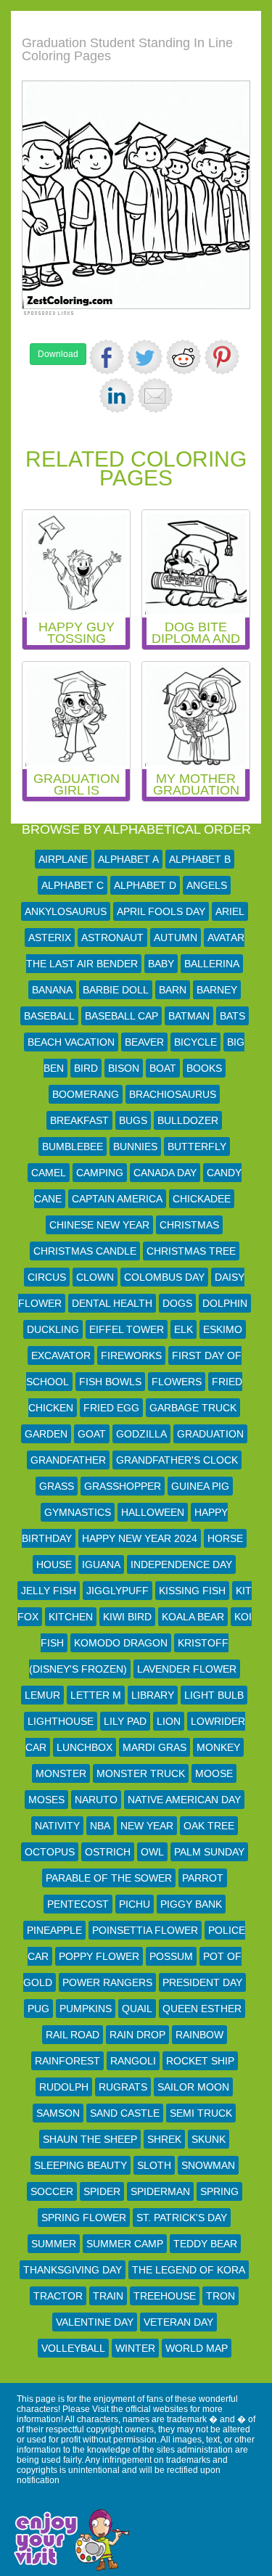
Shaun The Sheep (90, 2139)
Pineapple (54, 1930)
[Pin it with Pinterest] (222, 357)
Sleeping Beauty (81, 2165)
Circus (47, 1277)
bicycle (195, 1042)
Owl (152, 1852)
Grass (57, 1486)
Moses (46, 1800)
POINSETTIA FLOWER (145, 1930)
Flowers (177, 1382)
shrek (164, 2139)
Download (58, 354)
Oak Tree (209, 1826)
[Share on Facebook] (107, 357)
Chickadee (202, 1199)
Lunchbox (85, 1747)
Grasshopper (123, 1486)
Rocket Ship (200, 2061)
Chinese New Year (99, 1225)
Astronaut (112, 938)
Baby (161, 964)
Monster (61, 1773)
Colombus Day (164, 1277)
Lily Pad (125, 1721)
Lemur (42, 1695)
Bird (86, 1068)
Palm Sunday (209, 1852)
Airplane (63, 859)
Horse (225, 1538)
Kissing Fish (192, 1591)
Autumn (176, 938)
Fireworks (131, 1355)
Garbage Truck (193, 1408)
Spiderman (160, 2191)
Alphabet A (128, 859)
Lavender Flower (187, 1669)
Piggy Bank (191, 1904)
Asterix (50, 938)
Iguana (101, 1564)
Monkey (218, 1747)
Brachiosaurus (173, 1094)
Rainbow (199, 2035)
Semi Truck (201, 2113)
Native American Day (184, 1800)
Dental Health (112, 1303)
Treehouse (165, 2296)
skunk (209, 2139)
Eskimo (223, 1329)
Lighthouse (61, 1721)
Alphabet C (73, 885)
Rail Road (73, 2035)
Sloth (154, 2165)
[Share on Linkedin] (117, 395)
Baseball (49, 1016)
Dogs (177, 1303)
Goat (92, 1434)
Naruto (96, 1800)
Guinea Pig (200, 1486)
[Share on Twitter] (145, 357)
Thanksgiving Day (73, 2270)
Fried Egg (111, 1408)
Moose (214, 1773)
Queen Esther (202, 2009)
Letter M (96, 1695)
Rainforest (67, 2061)
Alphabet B (200, 859)
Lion (169, 1721)
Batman (189, 1016)
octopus (50, 1852)
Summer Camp (125, 2244)
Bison (124, 1068)
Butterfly (197, 1147)
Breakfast (79, 1120)
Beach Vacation (71, 1042)
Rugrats (123, 2087)
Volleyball (73, 2348)
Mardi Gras (154, 1747)
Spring (219, 2191)
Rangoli (133, 2061)
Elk (184, 1329)
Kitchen (71, 1617)
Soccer (52, 2191)
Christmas (189, 1225)
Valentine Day (95, 2322)
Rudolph (64, 2087)
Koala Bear (193, 1617)
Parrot (203, 1878)
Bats (232, 1016)
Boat (163, 1068)
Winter (135, 2348)
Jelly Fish (49, 1591)
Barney (217, 990)
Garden (46, 1434)
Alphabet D (145, 885)
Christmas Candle (85, 1251)
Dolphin (225, 1303)
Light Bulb (214, 1695)
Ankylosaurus (66, 911)
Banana (52, 990)
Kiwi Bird (127, 1617)
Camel (49, 1173)
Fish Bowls (110, 1382)
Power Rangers (107, 1982)
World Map (197, 2348)
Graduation (210, 1434)
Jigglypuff (118, 1591)
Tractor (58, 2296)
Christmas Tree (191, 1251)
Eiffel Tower (127, 1329)
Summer (54, 2244)
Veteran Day (178, 2322)
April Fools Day (161, 911)
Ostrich (108, 1852)
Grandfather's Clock (177, 1460)
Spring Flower (84, 2218)
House (54, 1564)
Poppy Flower (99, 1956)
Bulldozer (188, 1120)
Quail (137, 2009)
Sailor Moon (193, 2087)
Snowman (208, 2165)
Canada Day (165, 1173)
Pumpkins (86, 2009)
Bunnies (135, 1147)
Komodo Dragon (121, 1643)
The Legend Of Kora (189, 2270)
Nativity (57, 1826)
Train (108, 2296)
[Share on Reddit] (184, 357)
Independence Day (181, 1564)
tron (221, 2296)
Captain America (117, 1199)
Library (153, 1695)
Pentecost (78, 1904)
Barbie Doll (116, 990)
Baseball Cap (121, 1016)
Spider (102, 2191)
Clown (95, 1277)
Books (204, 1068)
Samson (58, 2113)
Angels (207, 885)
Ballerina (212, 964)
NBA (100, 1826)
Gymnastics (78, 1512)
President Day (202, 1982)
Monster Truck (141, 1773)
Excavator (61, 1355)
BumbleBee (73, 1147)
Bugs (133, 1120)
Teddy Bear (205, 2244)
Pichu (135, 1904)
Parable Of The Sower (109, 1878)
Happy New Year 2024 (140, 1538)
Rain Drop (137, 2035)
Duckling (53, 1329)
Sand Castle (125, 2113)
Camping (100, 1173)
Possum (171, 1956)
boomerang (86, 1094)
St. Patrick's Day (182, 2218)
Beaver (144, 1042)
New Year (147, 1826)
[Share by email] (155, 395)
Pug (38, 2009)
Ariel (230, 911)
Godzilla (141, 1434)
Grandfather (68, 1460)
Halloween (153, 1512)
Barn (173, 990)
